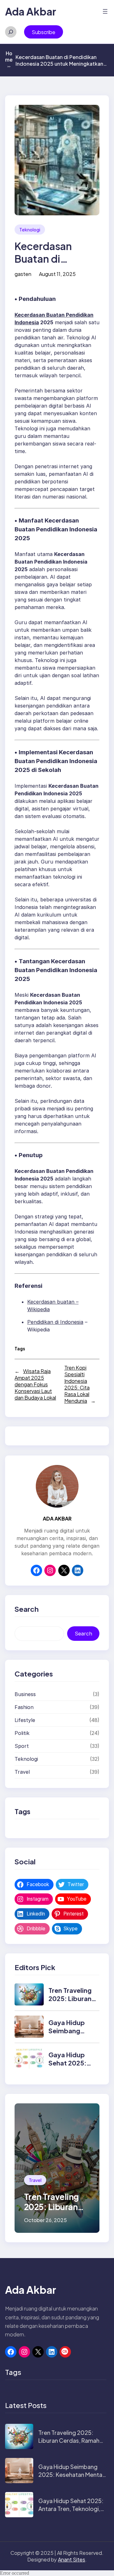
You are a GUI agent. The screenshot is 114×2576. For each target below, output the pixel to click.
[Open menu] (105, 11)
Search (83, 1634)
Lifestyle (25, 1720)
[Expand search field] (11, 32)
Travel (22, 1772)
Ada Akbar (31, 11)
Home (9, 59)
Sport (22, 1746)
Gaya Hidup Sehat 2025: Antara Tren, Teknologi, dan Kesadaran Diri (71, 2509)
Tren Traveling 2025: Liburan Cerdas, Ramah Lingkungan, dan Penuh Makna (69, 2445)
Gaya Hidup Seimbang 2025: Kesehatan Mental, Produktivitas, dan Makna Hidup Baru (72, 2479)
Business (25, 1694)
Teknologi (30, 230)
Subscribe (44, 32)
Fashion (24, 1707)
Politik (22, 1733)
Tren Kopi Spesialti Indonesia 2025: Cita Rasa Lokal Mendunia (77, 1384)
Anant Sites (72, 2559)
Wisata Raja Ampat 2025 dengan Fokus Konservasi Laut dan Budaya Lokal (35, 1384)
